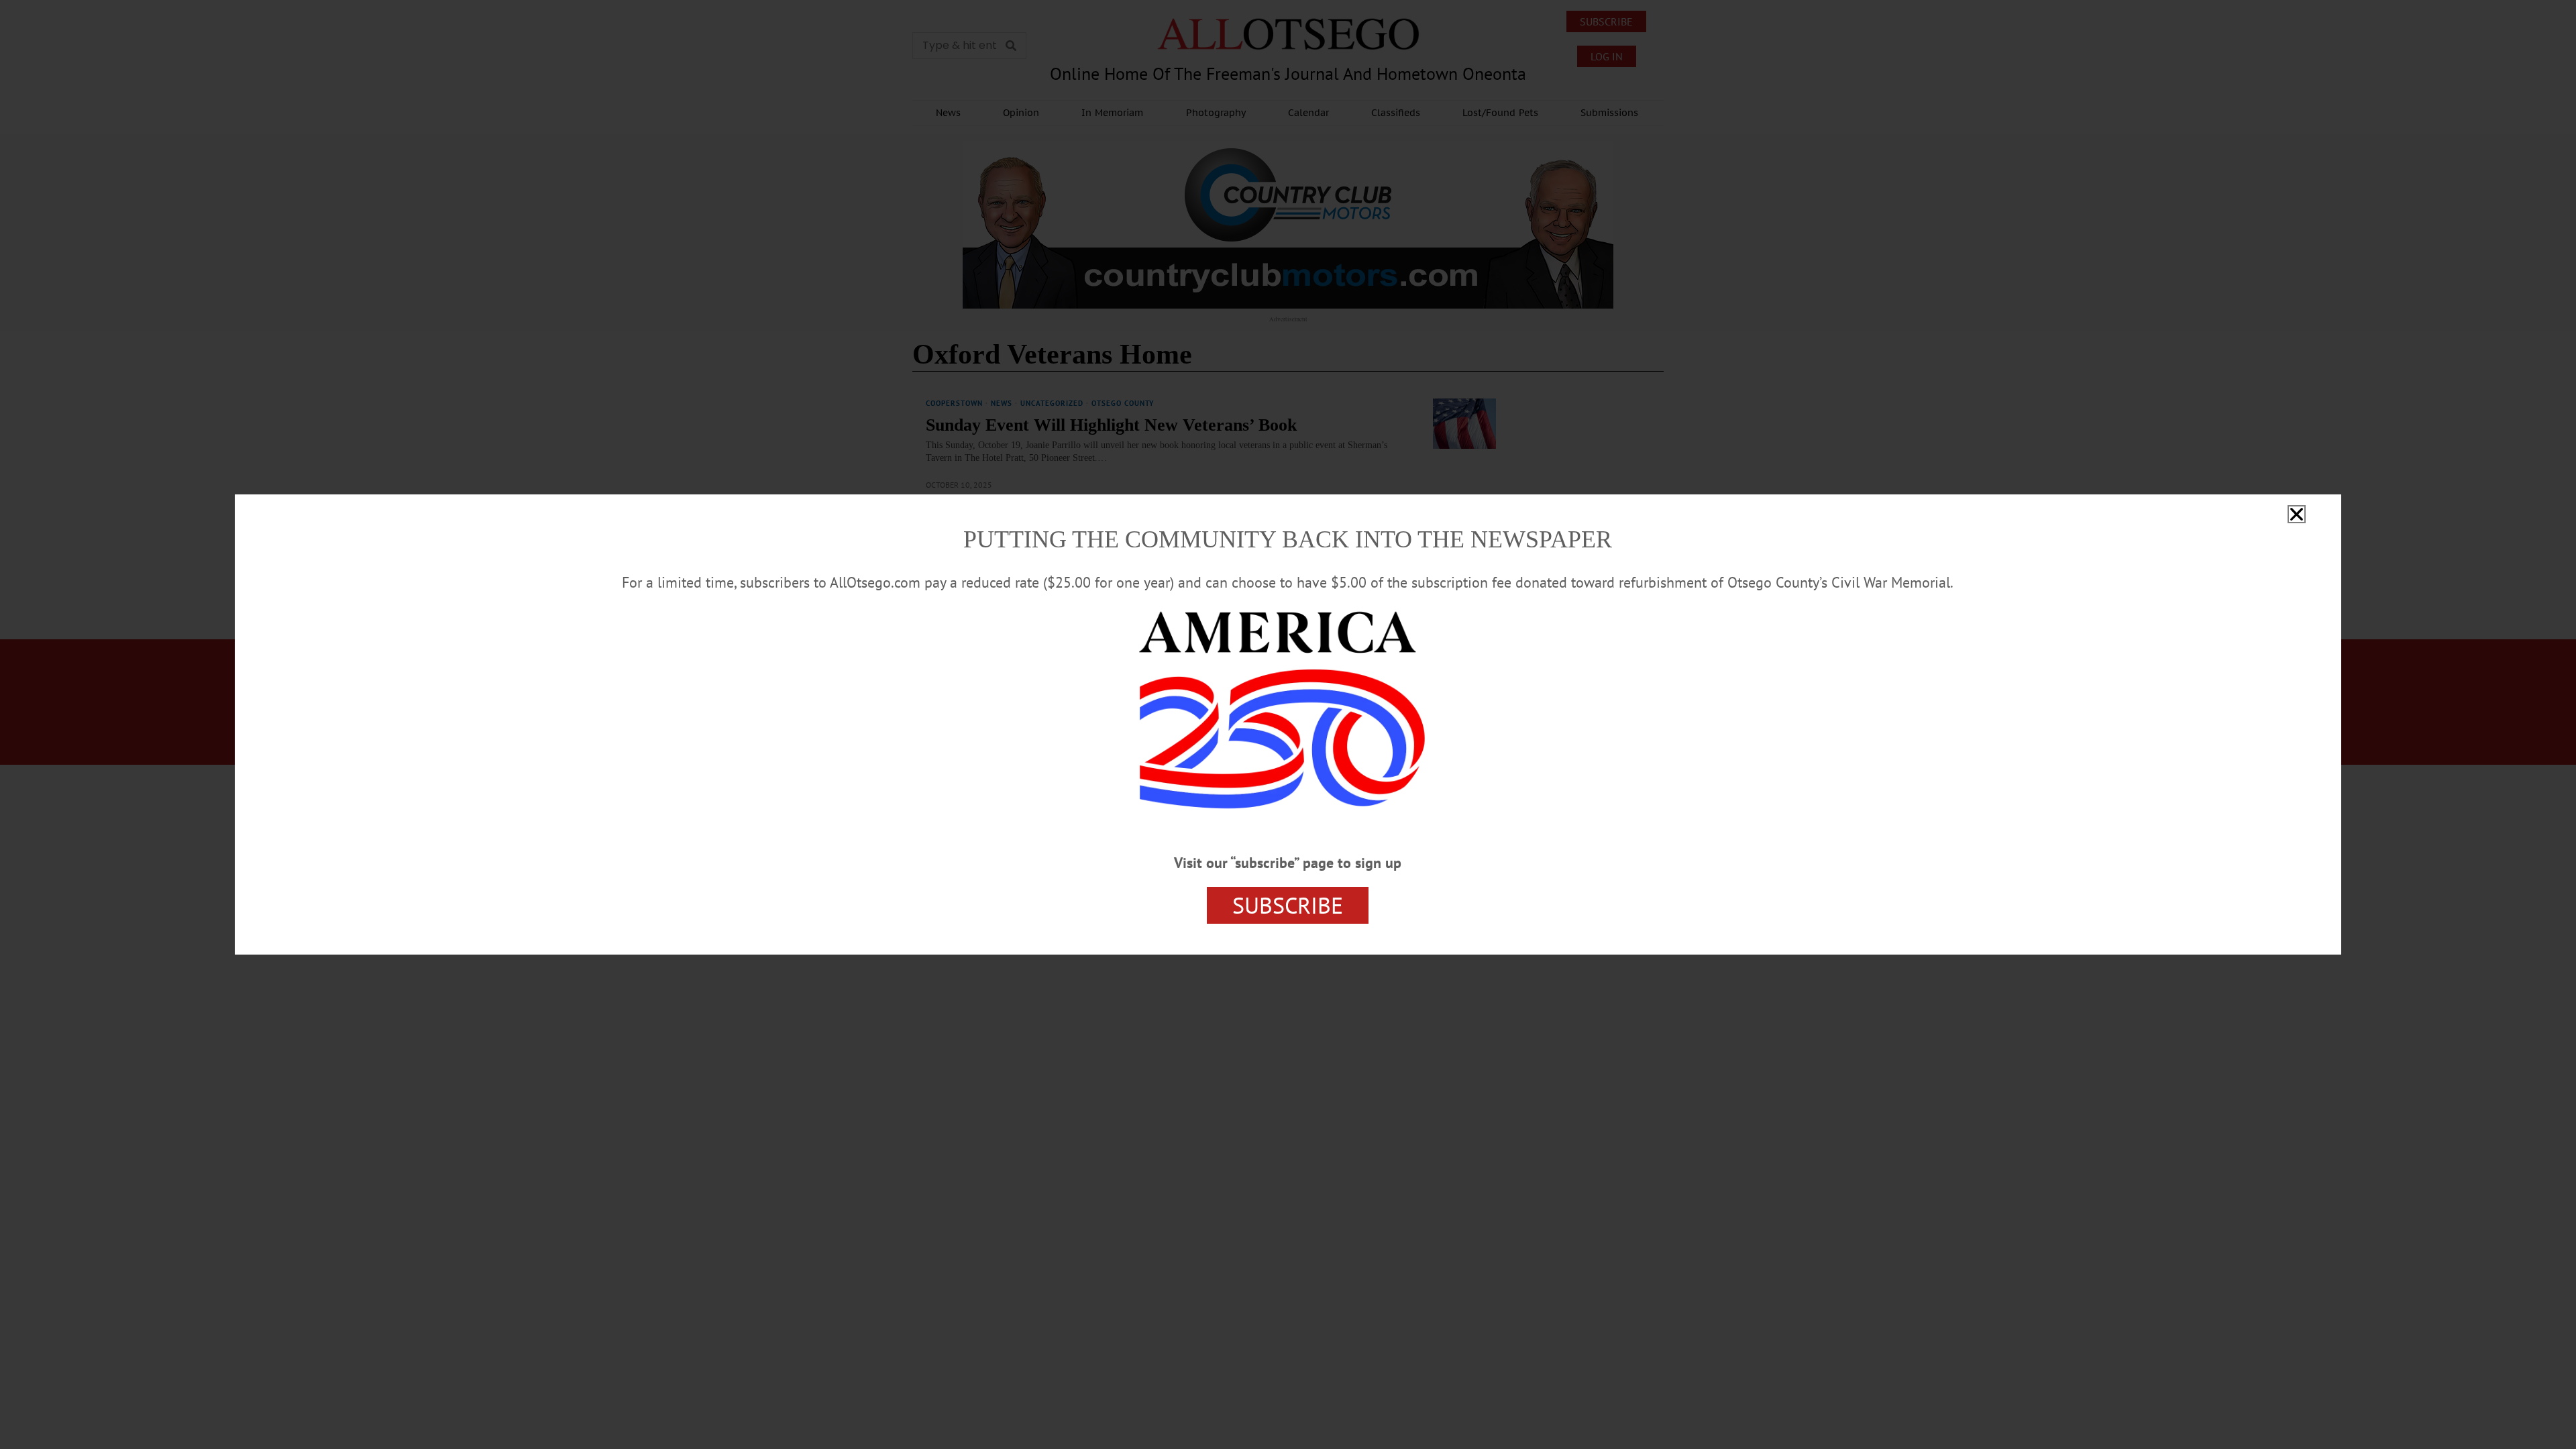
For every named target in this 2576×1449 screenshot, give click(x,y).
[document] (1288, 724)
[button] (2297, 514)
